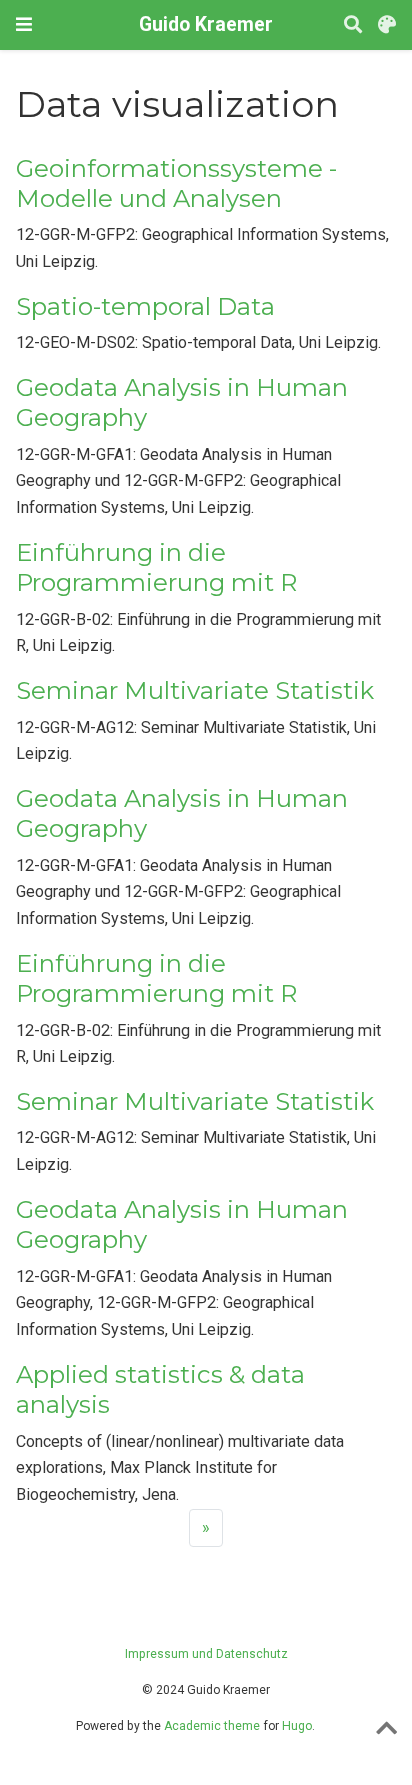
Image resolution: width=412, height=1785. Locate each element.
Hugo (297, 1726)
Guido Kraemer (206, 24)
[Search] (353, 25)
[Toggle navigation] (24, 24)
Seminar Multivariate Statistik (195, 690)
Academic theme (212, 1726)
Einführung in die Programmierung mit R (156, 567)
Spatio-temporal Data (145, 306)
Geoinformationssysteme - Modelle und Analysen (176, 183)
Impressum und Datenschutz (206, 1654)
